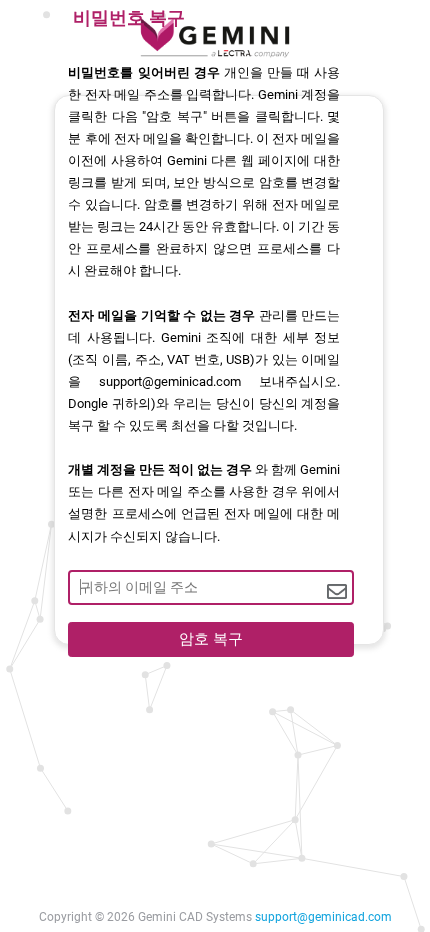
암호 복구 (211, 639)
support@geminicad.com (323, 917)
